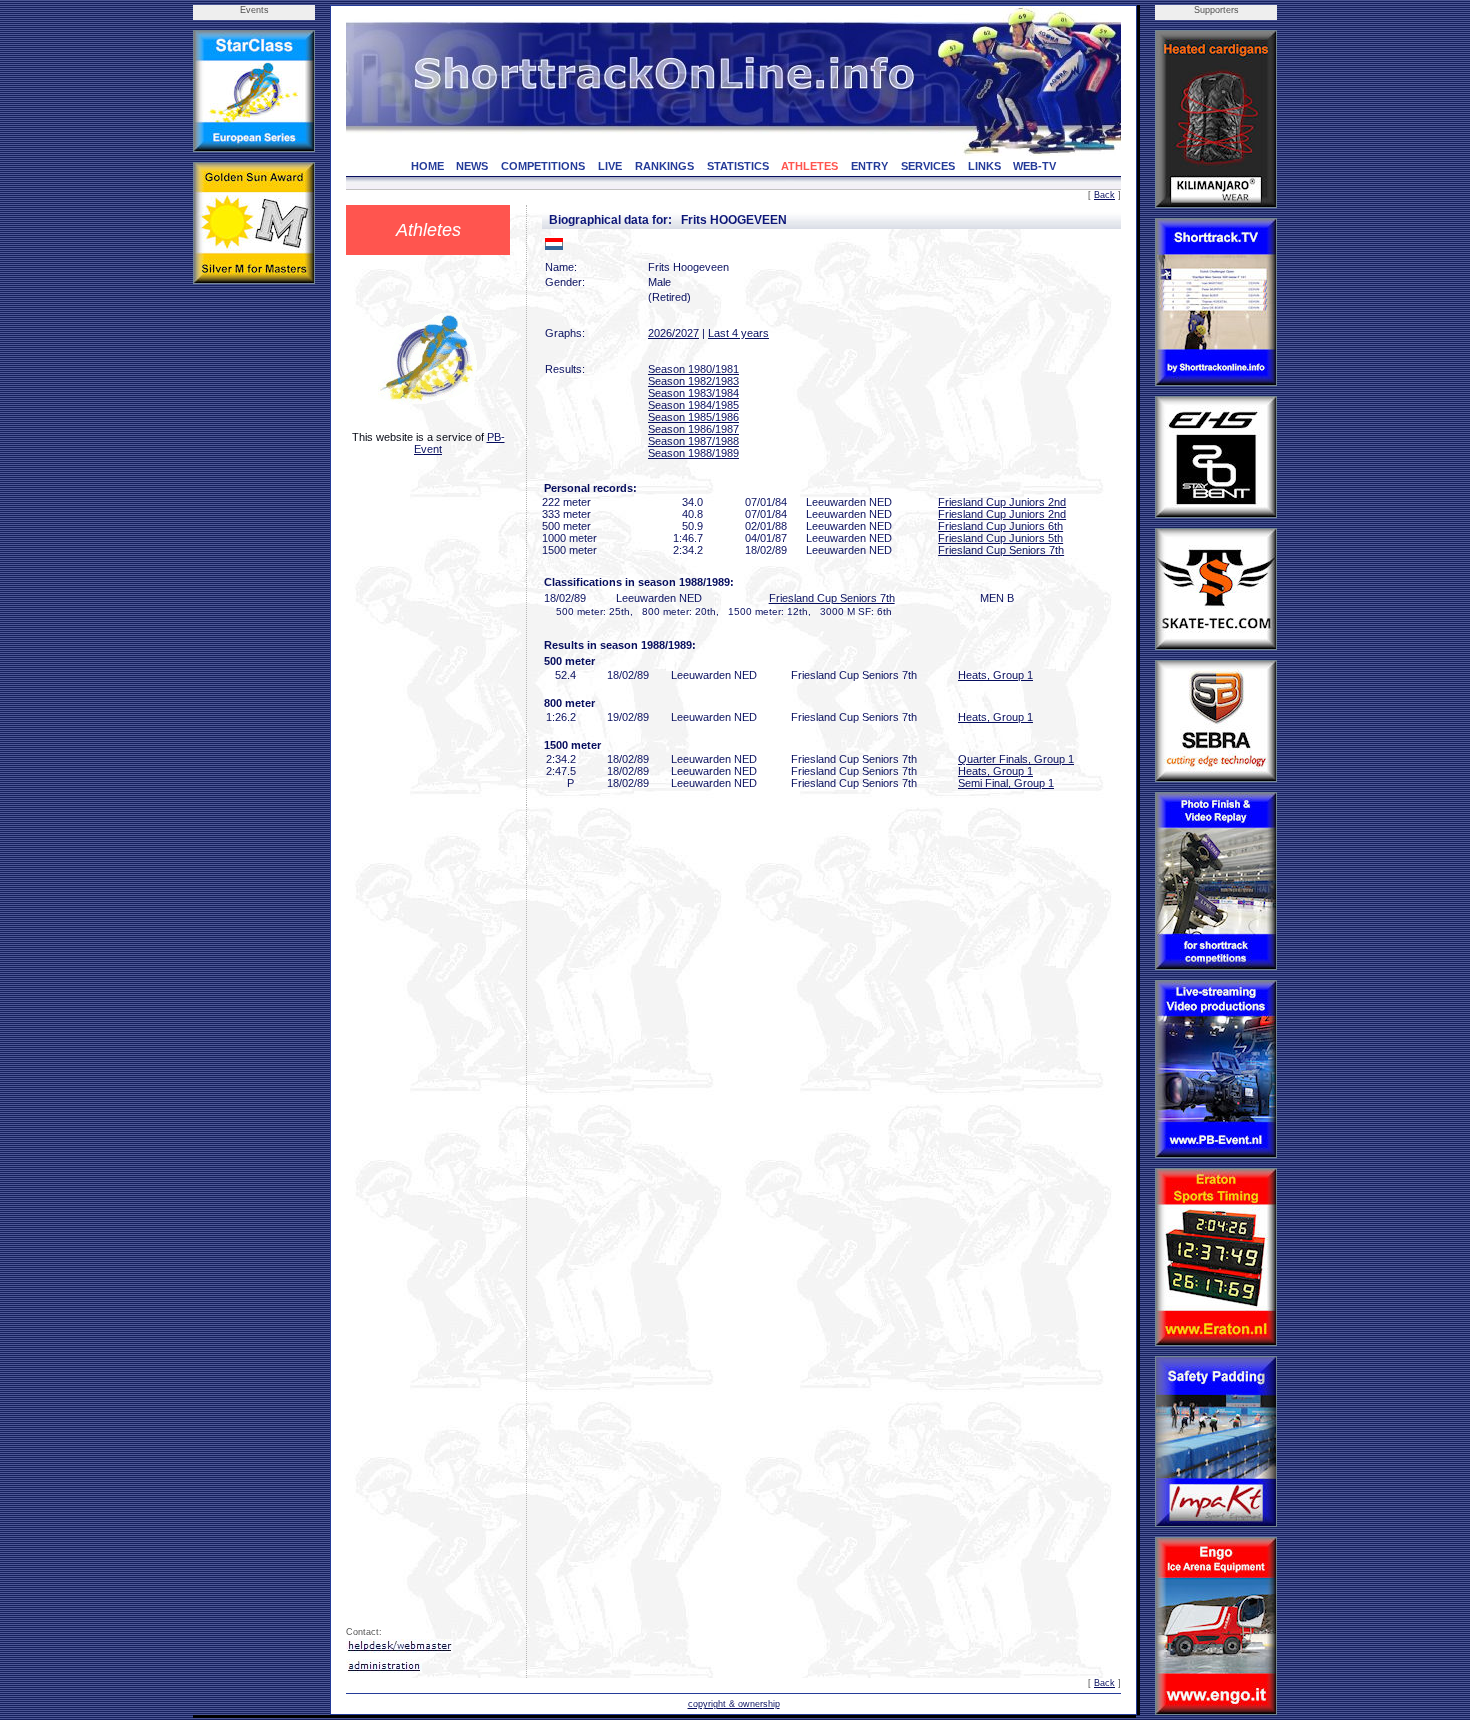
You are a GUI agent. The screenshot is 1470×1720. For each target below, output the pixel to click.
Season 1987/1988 (693, 441)
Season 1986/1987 (693, 429)
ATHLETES (809, 166)
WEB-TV (1034, 166)
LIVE (610, 166)
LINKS (984, 166)
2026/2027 (673, 333)
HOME (427, 166)
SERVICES (928, 166)
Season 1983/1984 (693, 393)
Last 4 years (738, 333)
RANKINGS (664, 166)
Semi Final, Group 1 (1006, 783)
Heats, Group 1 (995, 675)
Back (1104, 195)
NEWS (472, 166)
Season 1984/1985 (693, 405)
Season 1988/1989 (693, 453)
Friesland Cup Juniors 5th (1000, 538)
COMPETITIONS (543, 166)
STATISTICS (738, 166)
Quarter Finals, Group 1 (1016, 759)
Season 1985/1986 (693, 417)
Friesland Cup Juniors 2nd (1002, 502)
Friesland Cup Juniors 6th (1000, 526)
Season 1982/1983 (693, 381)
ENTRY (869, 166)
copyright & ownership (734, 1704)
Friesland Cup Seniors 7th (1001, 550)
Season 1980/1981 (693, 369)
